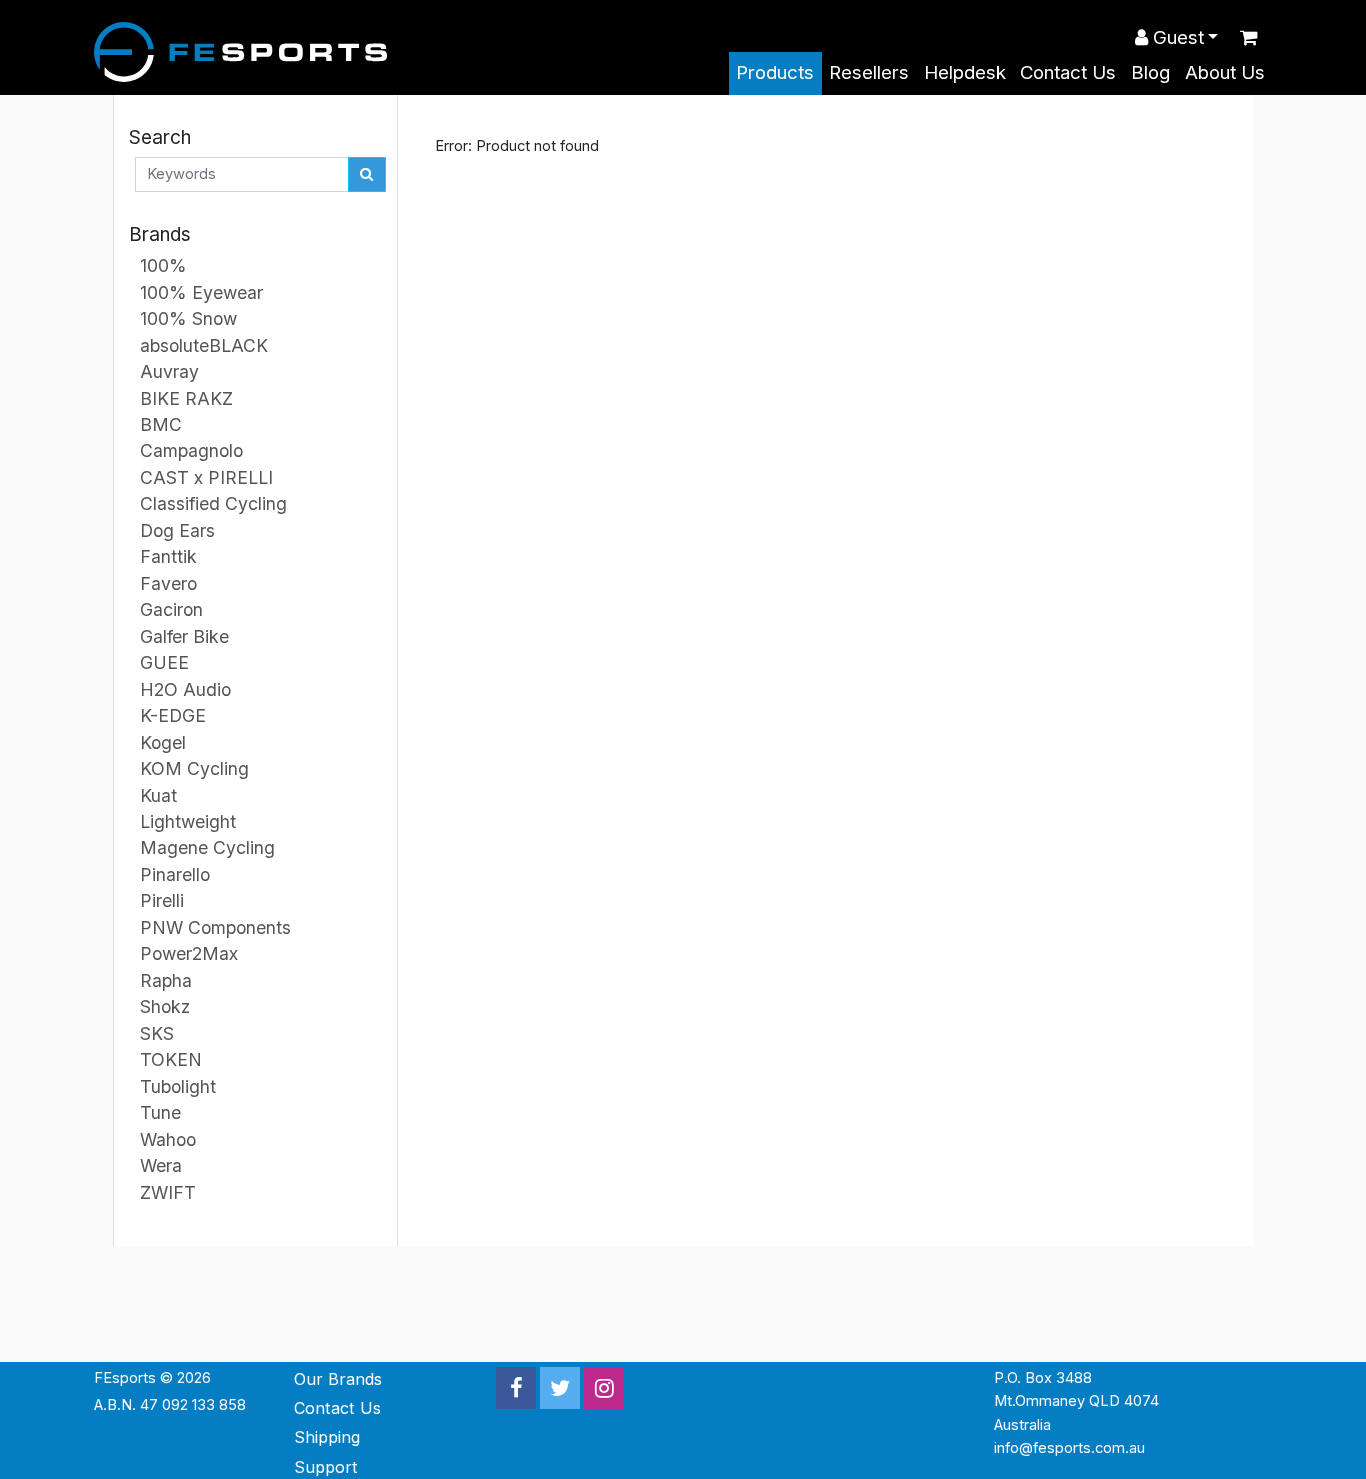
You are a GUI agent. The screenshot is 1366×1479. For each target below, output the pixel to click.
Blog (1150, 72)
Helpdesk (965, 72)
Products (775, 72)
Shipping (327, 1437)
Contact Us (1068, 72)
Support (326, 1467)
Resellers (869, 72)
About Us (1225, 72)
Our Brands (338, 1379)
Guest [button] (1176, 37)
